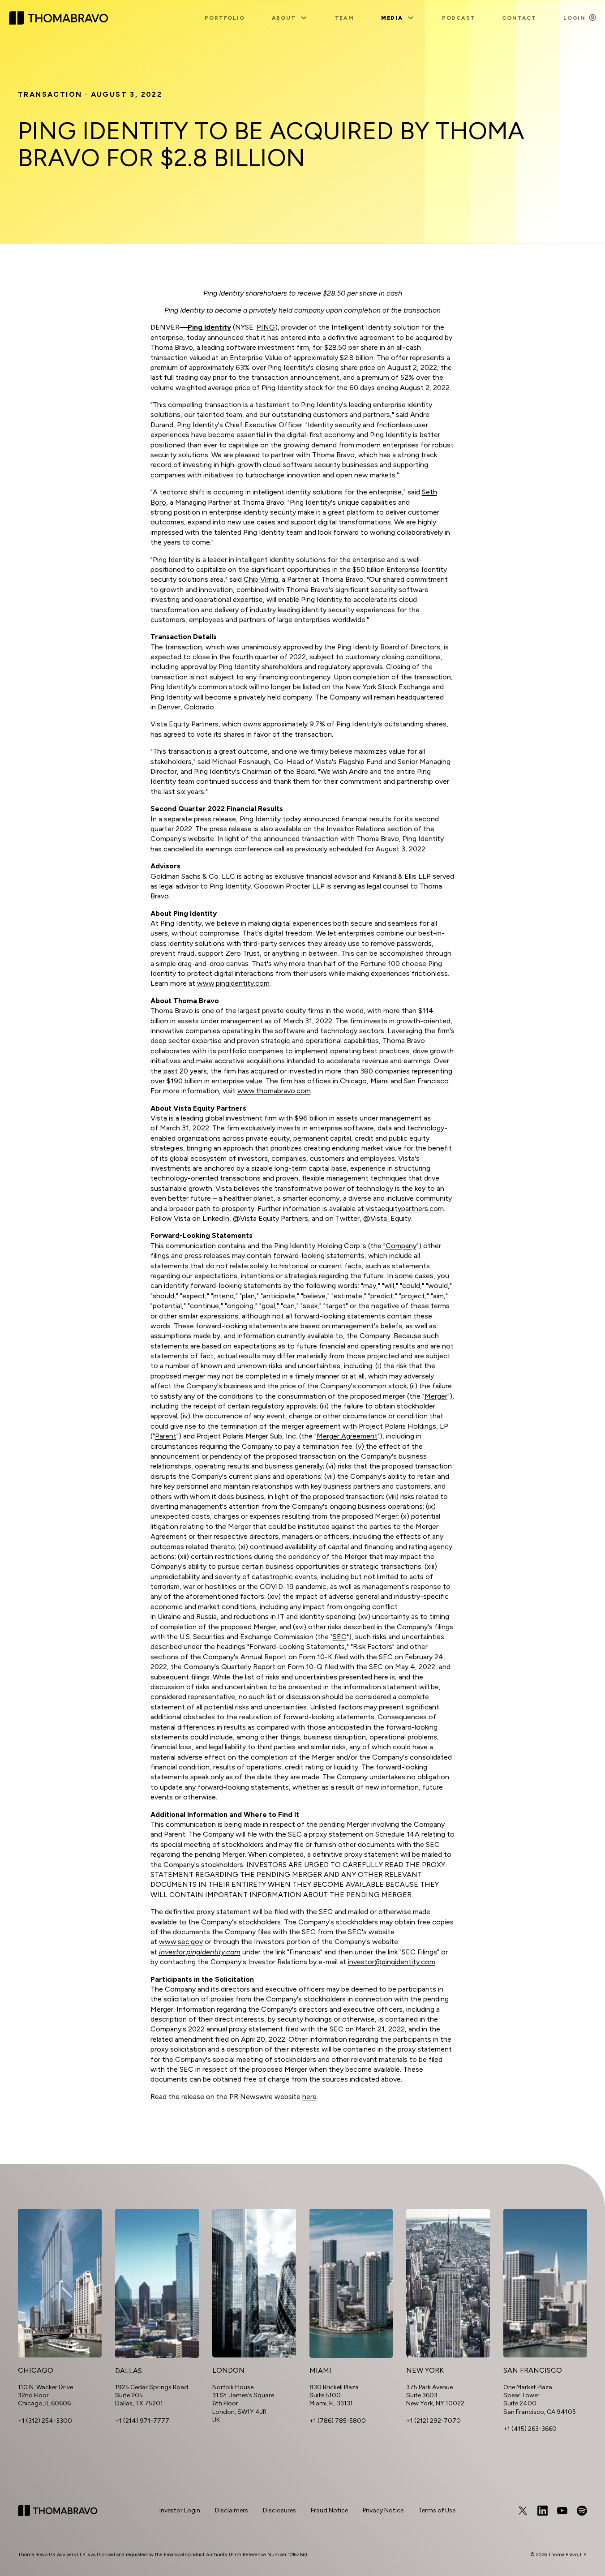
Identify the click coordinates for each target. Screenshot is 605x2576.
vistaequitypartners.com (405, 1209)
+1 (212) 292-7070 (433, 2421)
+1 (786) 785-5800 (338, 2421)
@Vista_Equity (387, 1218)
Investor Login (180, 2510)
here (309, 2097)
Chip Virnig (261, 579)
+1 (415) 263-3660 (530, 2429)
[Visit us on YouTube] (562, 2511)
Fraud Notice (329, 2510)
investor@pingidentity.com (392, 1962)
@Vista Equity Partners (270, 1218)
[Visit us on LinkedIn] (542, 2511)
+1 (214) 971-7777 (142, 2421)
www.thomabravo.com (274, 1091)
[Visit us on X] (523, 2511)
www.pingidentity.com (233, 983)
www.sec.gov (181, 1942)
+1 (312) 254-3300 (45, 2421)
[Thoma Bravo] (58, 2511)
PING (266, 327)
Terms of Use (437, 2510)
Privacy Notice (383, 2510)
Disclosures (279, 2510)
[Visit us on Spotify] (582, 2511)
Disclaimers (232, 2510)
